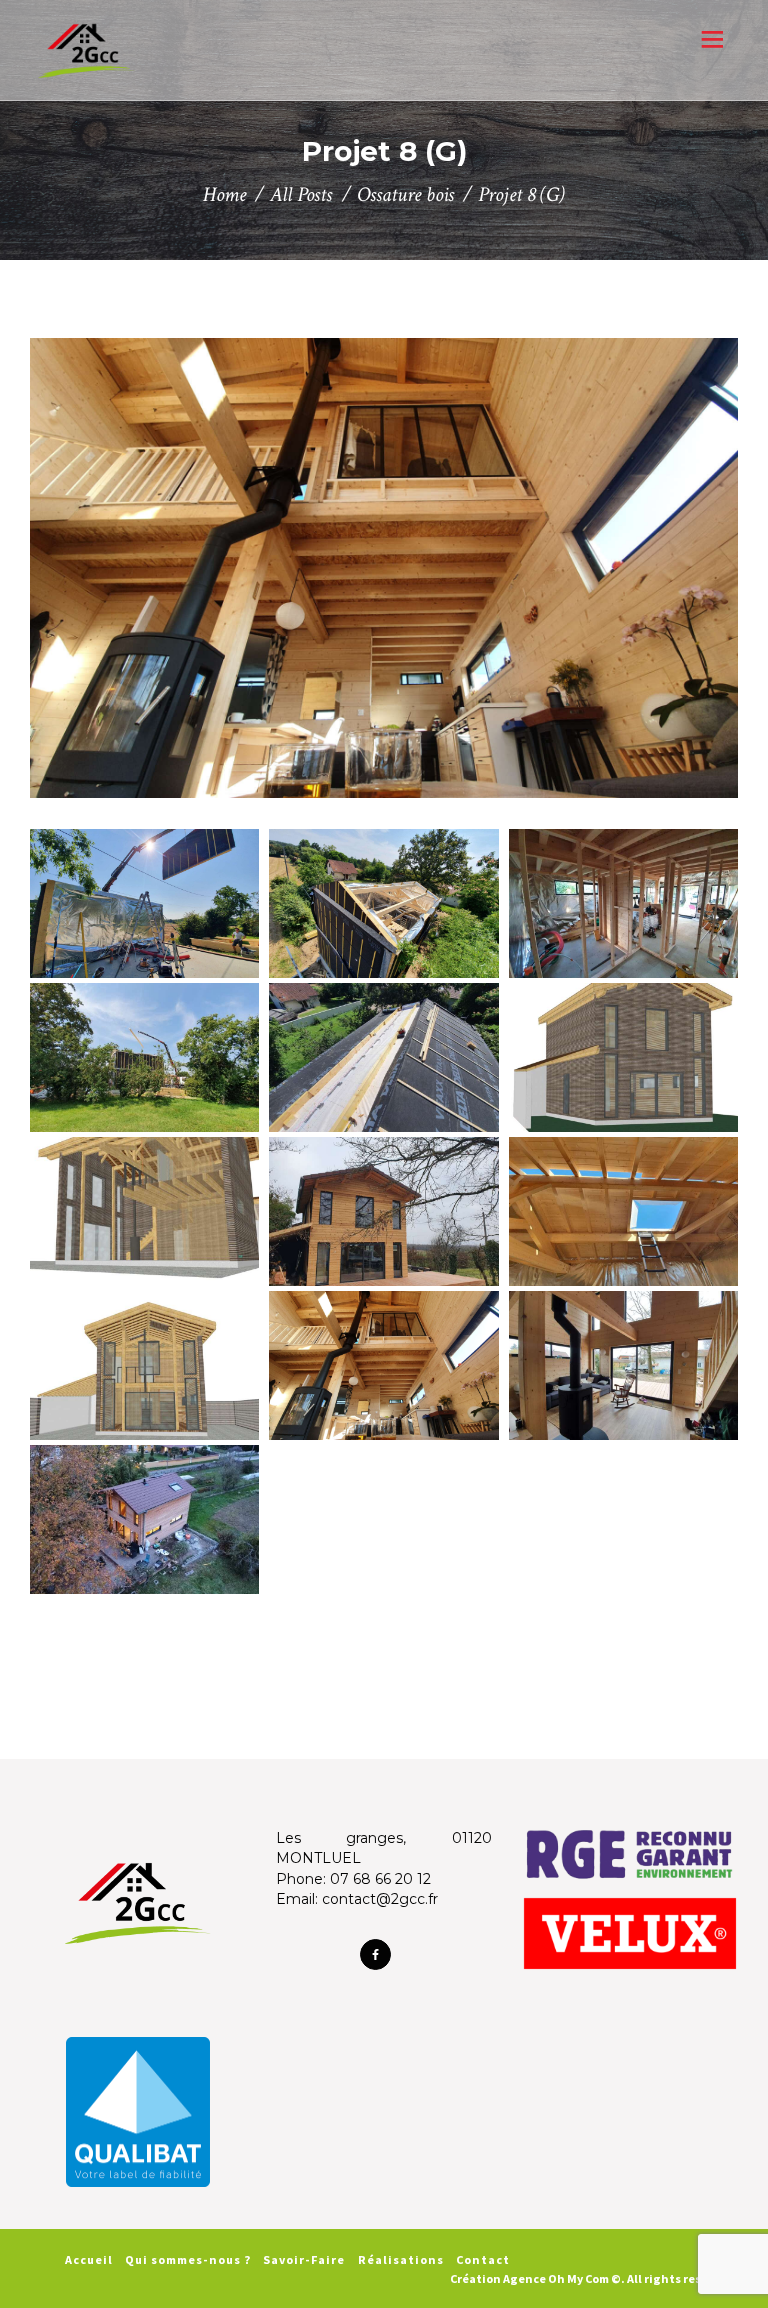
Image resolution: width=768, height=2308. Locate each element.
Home (224, 194)
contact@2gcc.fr (380, 1899)
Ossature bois (405, 194)
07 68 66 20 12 (380, 1879)
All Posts (301, 194)
